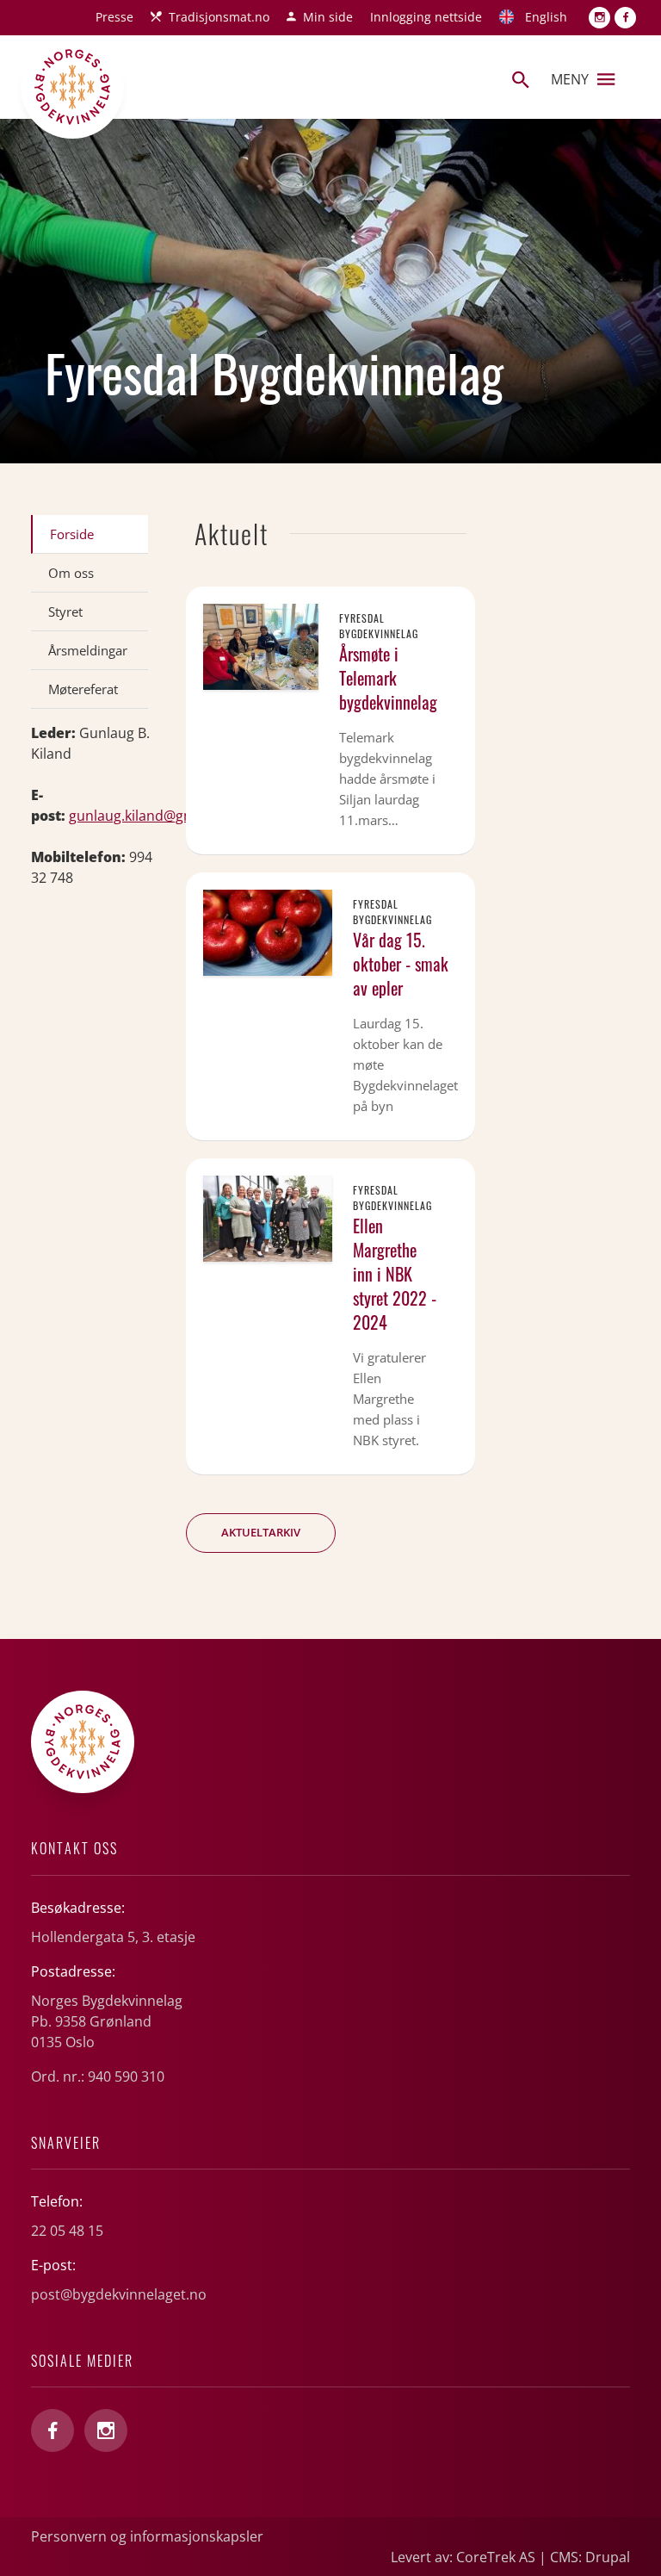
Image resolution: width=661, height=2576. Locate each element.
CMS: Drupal (590, 2557)
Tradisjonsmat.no (219, 17)
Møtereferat (83, 689)
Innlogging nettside (426, 17)
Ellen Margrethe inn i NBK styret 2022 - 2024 (395, 1274)
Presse (114, 17)
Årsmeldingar (88, 650)
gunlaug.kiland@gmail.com (156, 816)
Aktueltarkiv (261, 1532)
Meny (570, 79)
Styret (65, 611)
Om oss (71, 573)
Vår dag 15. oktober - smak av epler (401, 964)
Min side (328, 17)
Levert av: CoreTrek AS (463, 2557)
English (546, 17)
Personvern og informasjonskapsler (147, 2536)
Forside (72, 534)
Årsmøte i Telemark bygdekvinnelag (388, 678)
